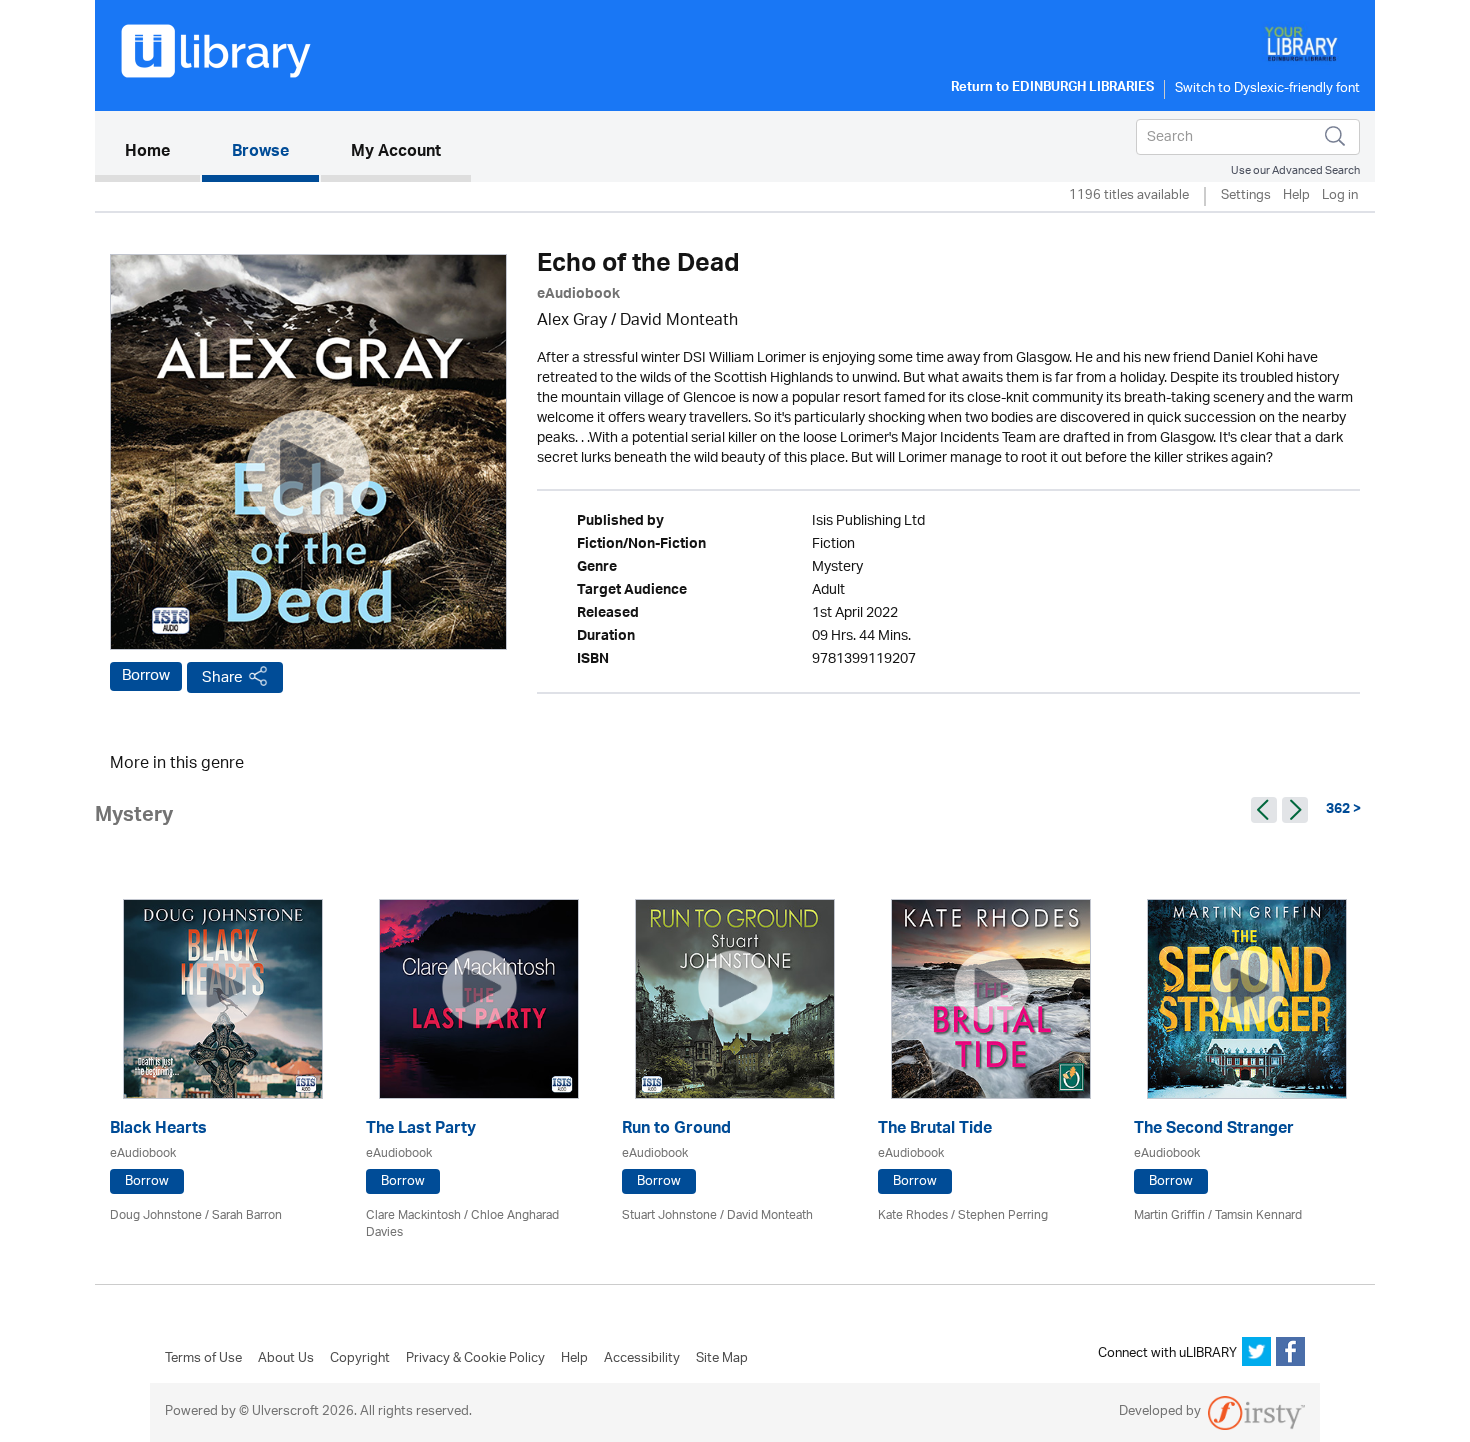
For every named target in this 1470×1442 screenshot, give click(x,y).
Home (162, 152)
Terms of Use (203, 1359)
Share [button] (222, 677)
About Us (286, 1359)
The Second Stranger (1214, 1130)
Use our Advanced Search (1295, 170)
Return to (1052, 89)
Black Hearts (158, 1130)
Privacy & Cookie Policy (475, 1359)
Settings (1246, 196)
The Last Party (421, 1130)
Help (1296, 196)
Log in (1340, 196)
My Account (396, 153)
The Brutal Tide (935, 1130)
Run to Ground (676, 1130)
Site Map (722, 1359)
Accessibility (642, 1359)
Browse (260, 153)
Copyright (360, 1359)
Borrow (146, 676)
